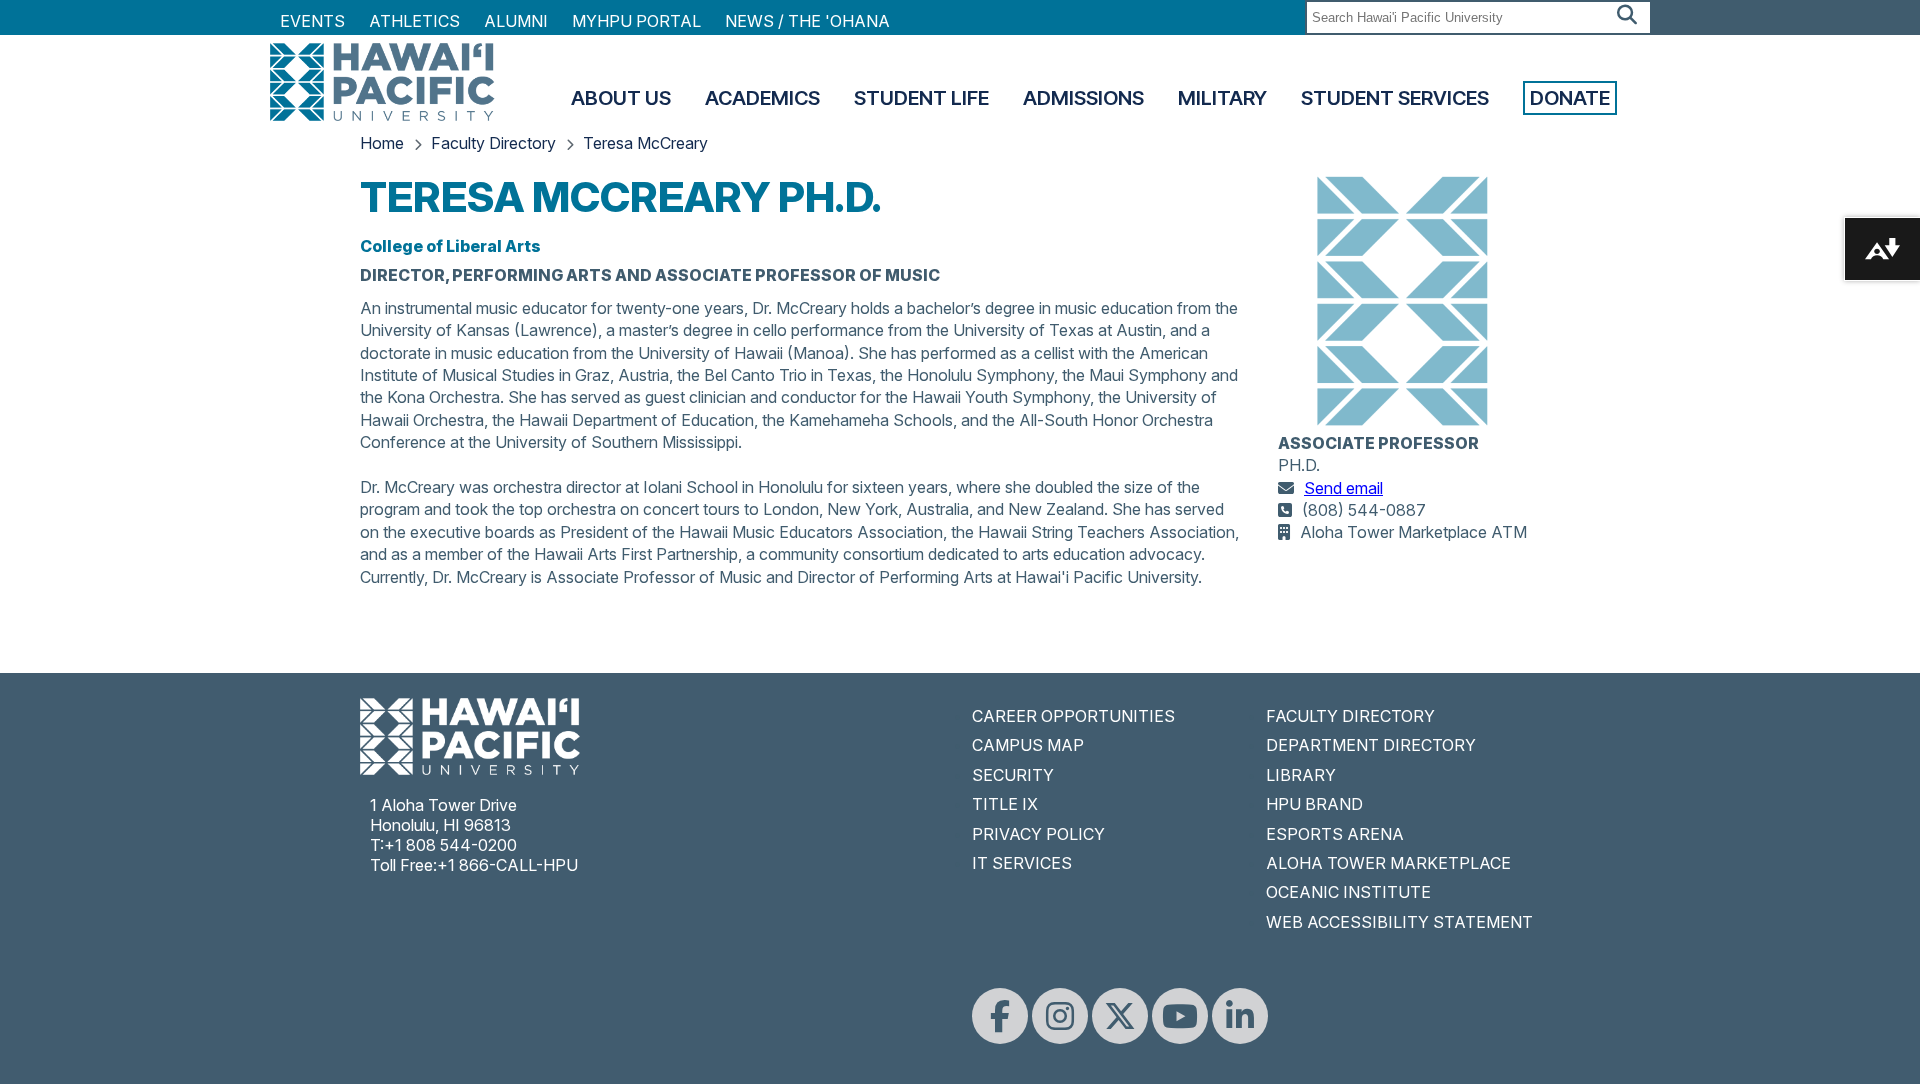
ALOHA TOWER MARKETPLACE (1388, 863)
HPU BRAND (1314, 804)
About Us (621, 98)
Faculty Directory (493, 143)
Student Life (921, 98)
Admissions (1083, 98)
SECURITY (1013, 775)
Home (382, 143)
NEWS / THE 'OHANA (807, 21)
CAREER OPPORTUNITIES (1073, 716)
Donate (1570, 98)
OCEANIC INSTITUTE (1348, 892)
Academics (762, 98)
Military (1222, 98)
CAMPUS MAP (1028, 745)
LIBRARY (1301, 775)
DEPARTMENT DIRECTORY (1371, 745)
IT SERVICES (1022, 863)
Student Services (1395, 98)
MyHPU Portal (636, 21)
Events (312, 21)
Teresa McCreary (645, 143)
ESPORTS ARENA (1335, 834)
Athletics (414, 21)
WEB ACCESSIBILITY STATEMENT (1399, 922)
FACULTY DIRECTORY (1350, 716)
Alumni (516, 21)
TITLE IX (1005, 804)
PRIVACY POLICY (1038, 834)
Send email (1343, 488)
